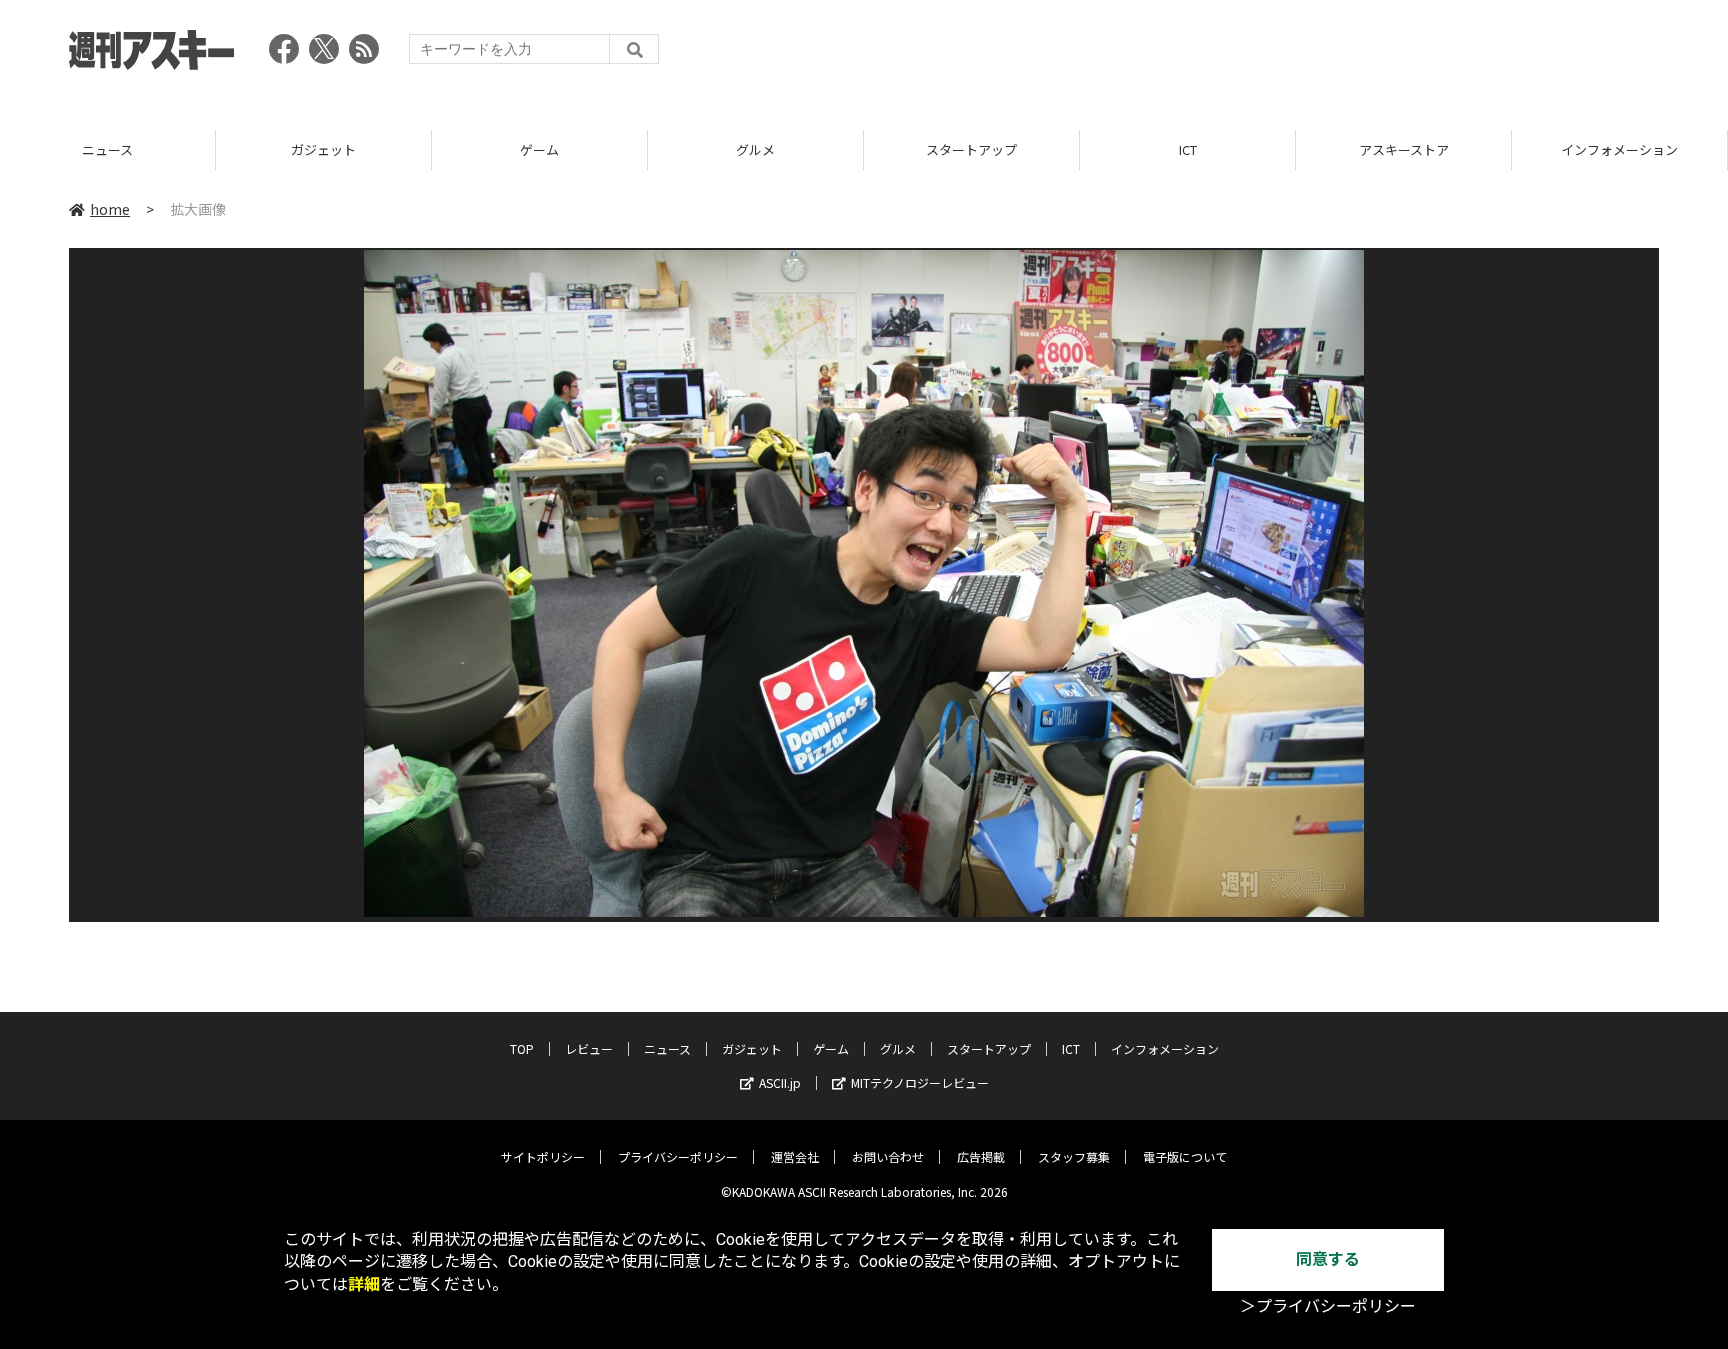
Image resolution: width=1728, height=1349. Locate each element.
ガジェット (323, 149)
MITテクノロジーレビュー (920, 1082)
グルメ (755, 149)
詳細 (364, 1284)
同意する (1328, 1259)
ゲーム (539, 149)
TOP (522, 1048)
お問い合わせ (888, 1156)
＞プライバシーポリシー (1328, 1306)
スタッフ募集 (1074, 1156)
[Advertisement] (1295, 55)
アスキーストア (1404, 149)
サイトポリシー (543, 1156)
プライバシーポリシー (678, 1156)
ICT (1188, 149)
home (110, 209)
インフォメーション (1619, 149)
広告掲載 (981, 1156)
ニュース (107, 149)
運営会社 (795, 1156)
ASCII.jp (780, 1082)
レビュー (589, 1048)
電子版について (1185, 1156)
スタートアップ (971, 149)
